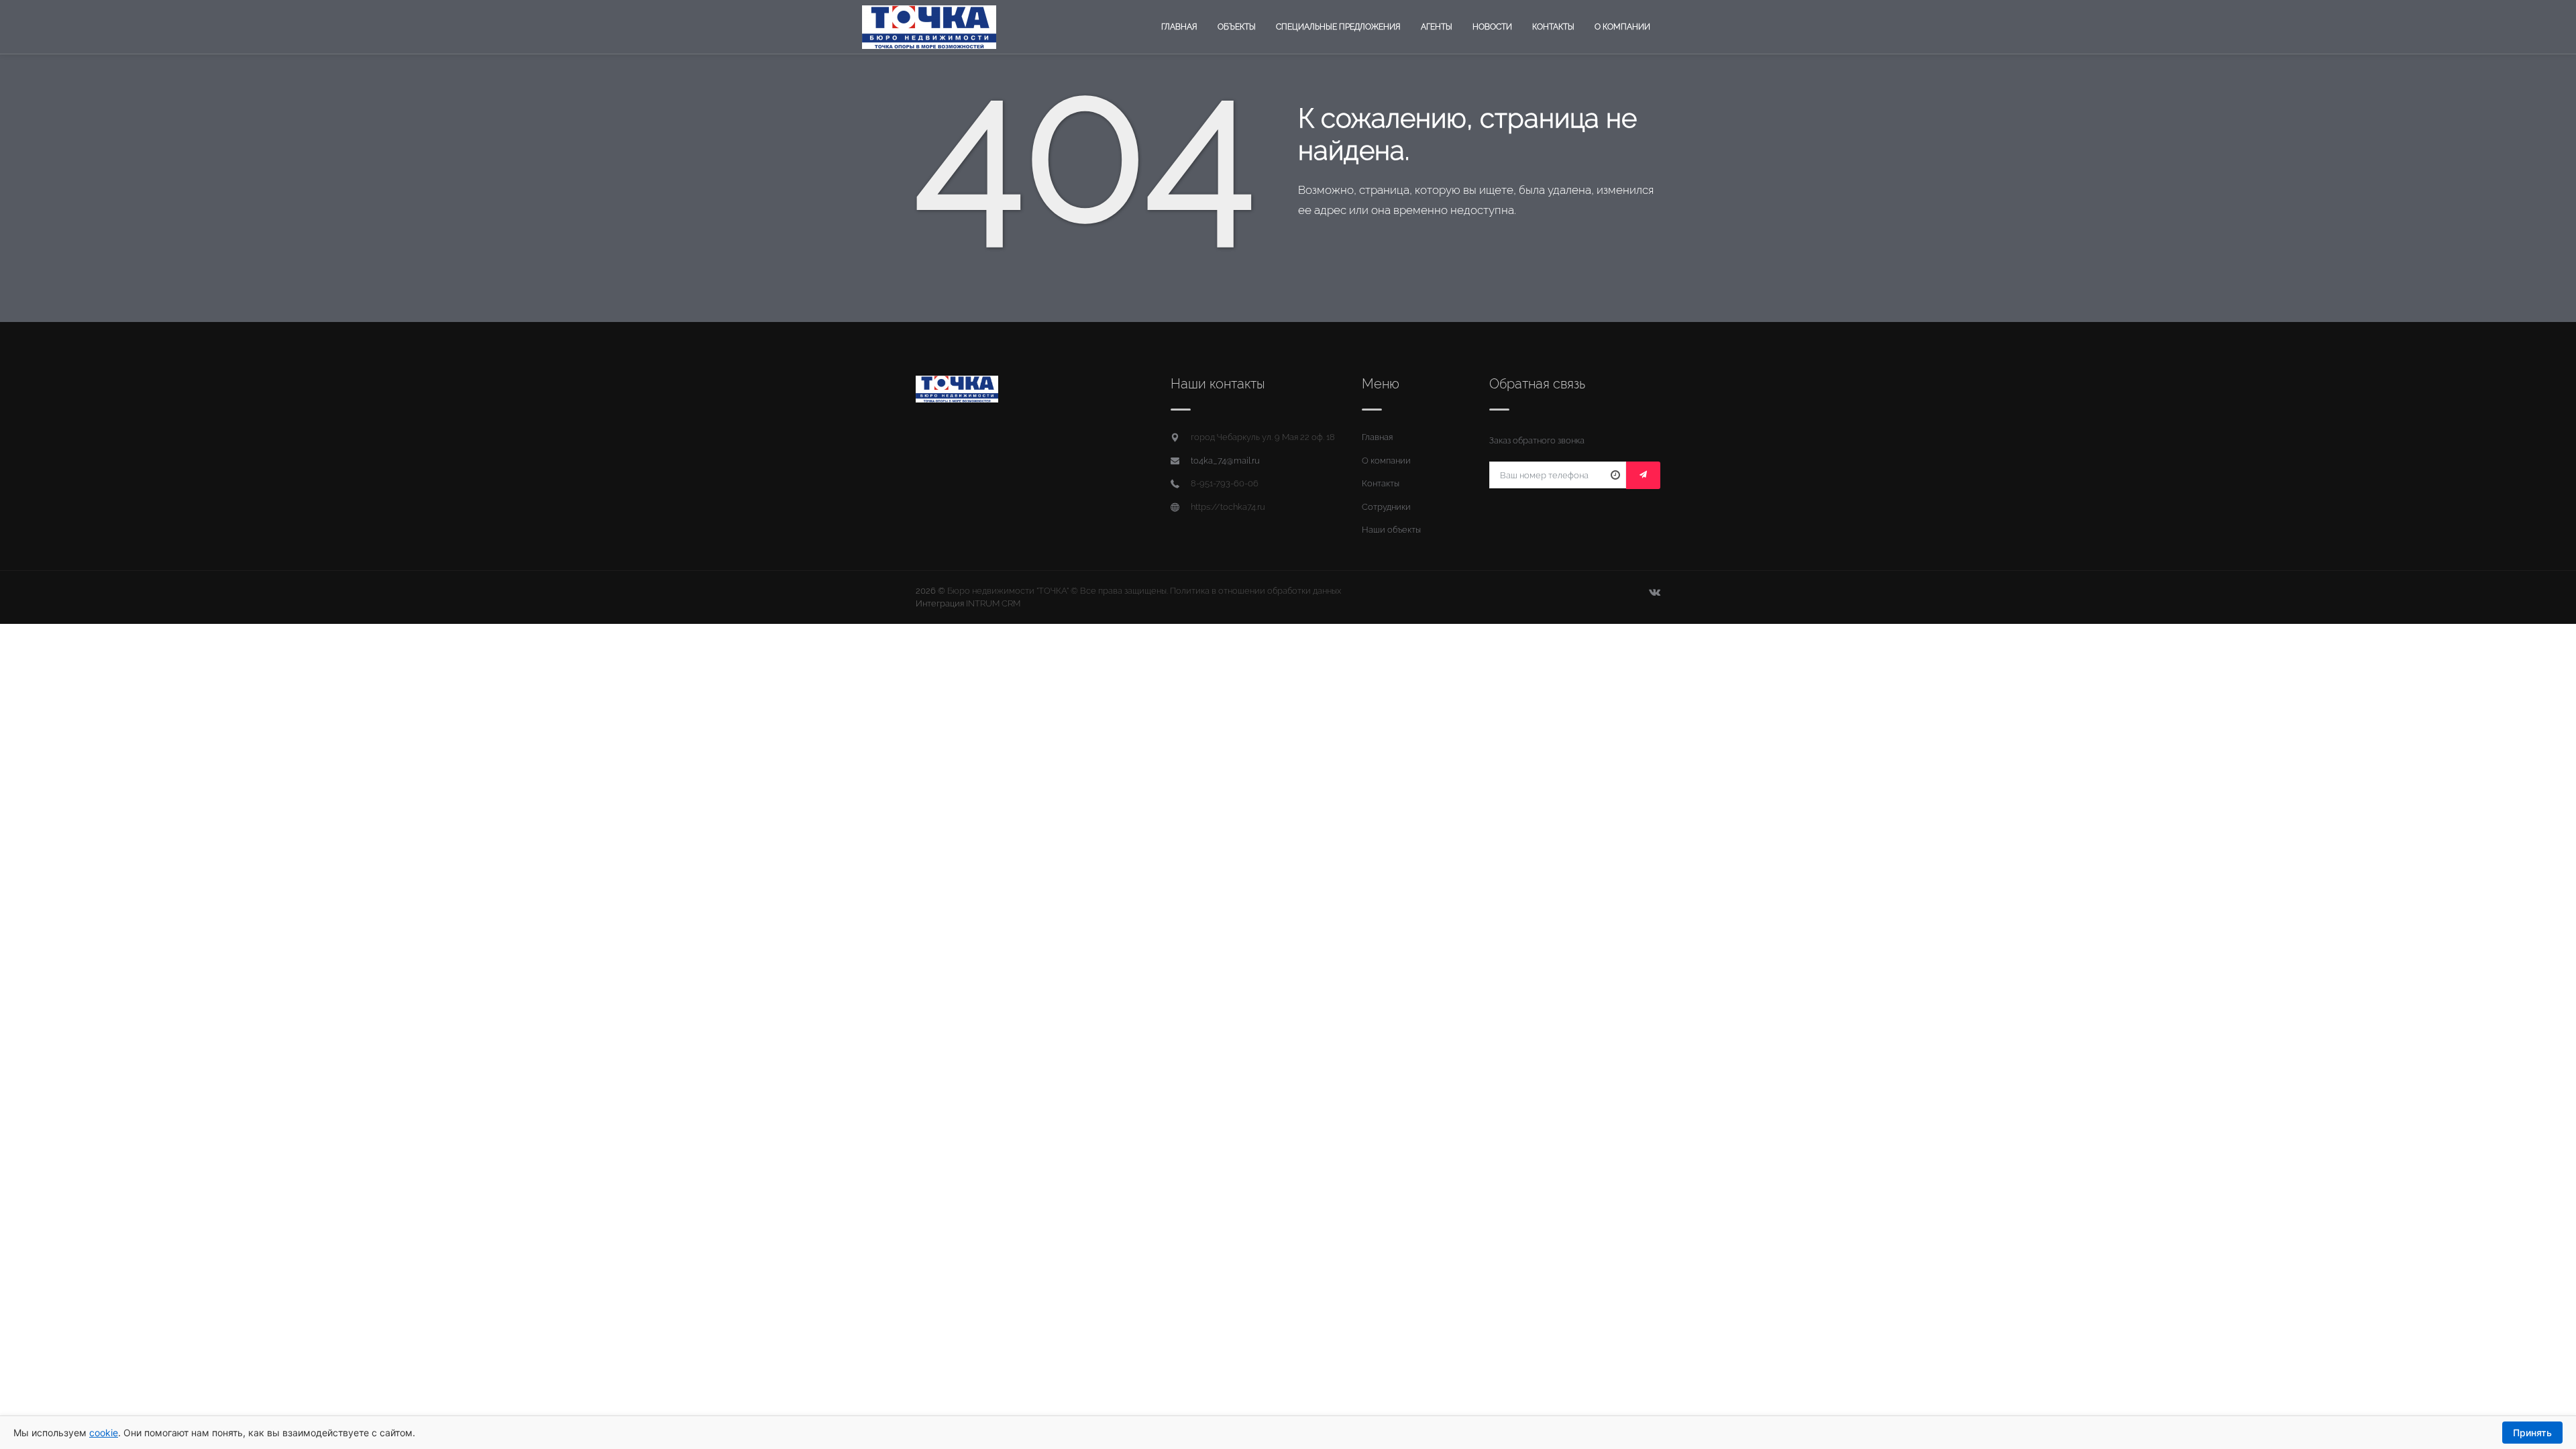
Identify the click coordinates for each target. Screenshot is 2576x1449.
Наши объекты (1391, 530)
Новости (1492, 27)
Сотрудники (1386, 507)
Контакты (1553, 27)
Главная (1179, 27)
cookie (104, 1433)
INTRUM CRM (993, 603)
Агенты (1437, 27)
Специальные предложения (1338, 27)
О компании (1622, 27)
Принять (2532, 1433)
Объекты (1237, 27)
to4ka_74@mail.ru (1225, 461)
